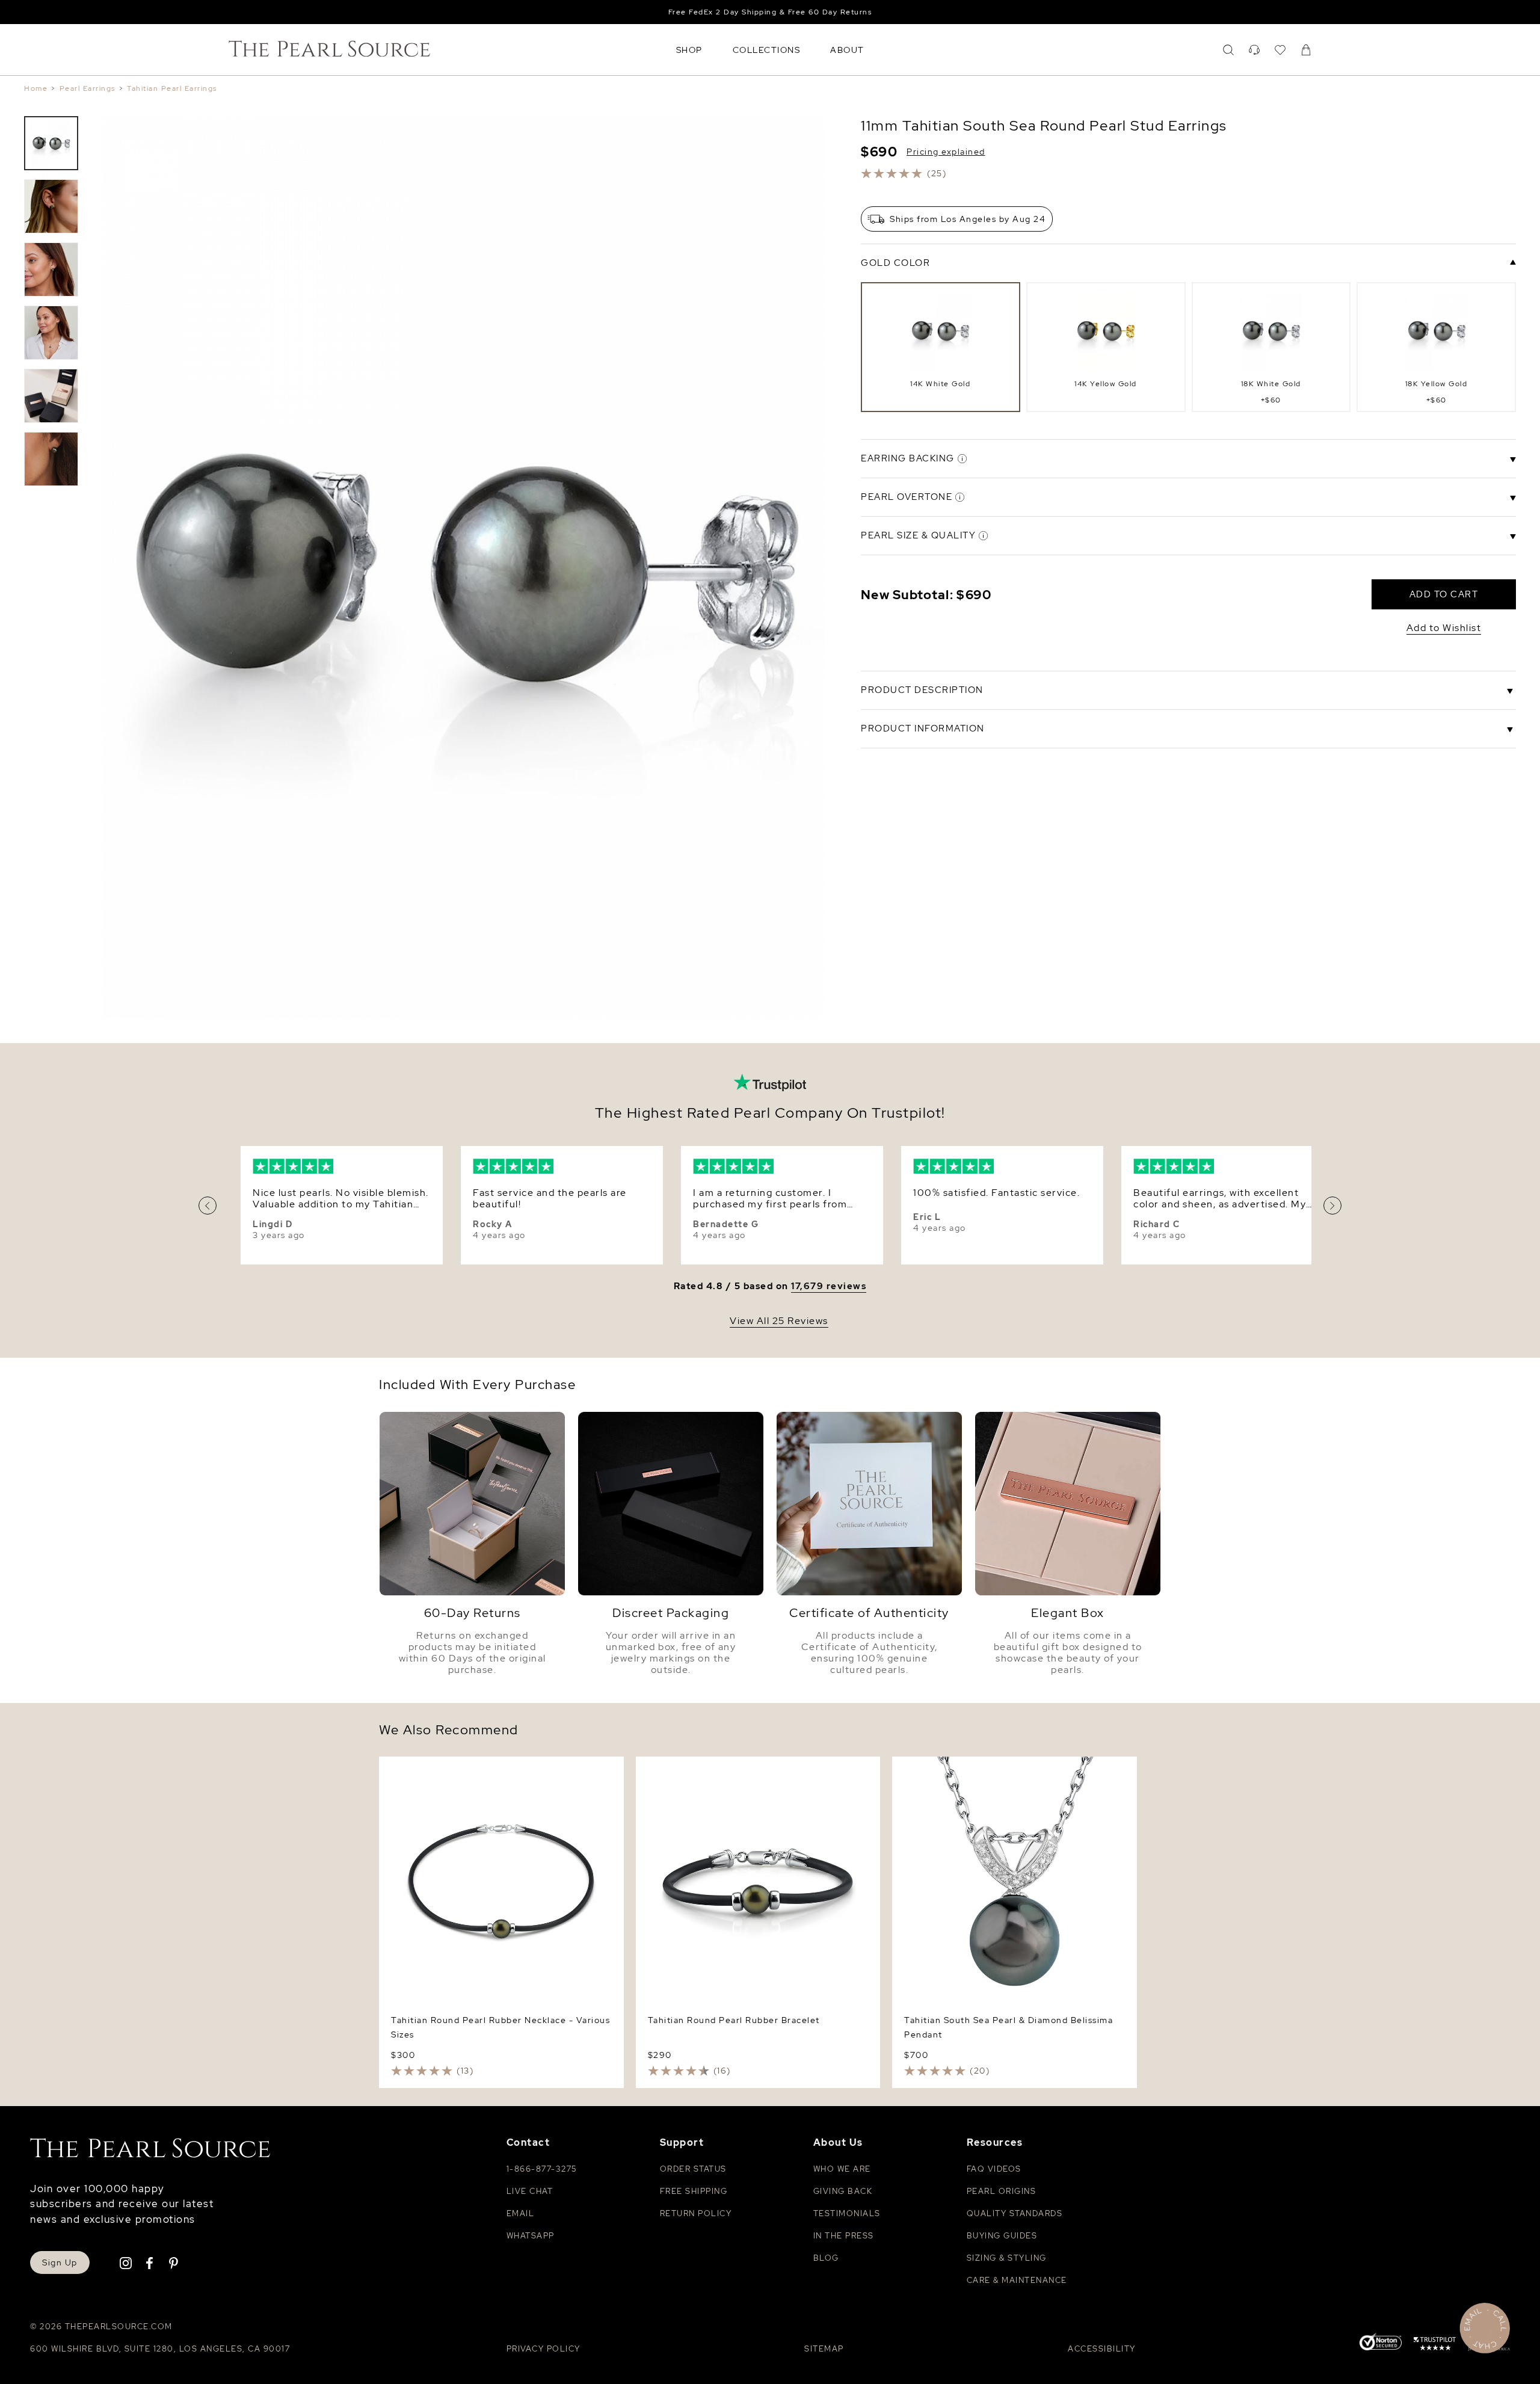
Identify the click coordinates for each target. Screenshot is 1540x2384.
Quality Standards (1015, 2213)
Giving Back (843, 2191)
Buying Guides (1002, 2236)
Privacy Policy (544, 2349)
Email (521, 2213)
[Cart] (1306, 50)
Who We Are (842, 2169)
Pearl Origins (1002, 2191)
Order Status (693, 2169)
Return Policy (696, 2213)
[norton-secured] (1381, 2343)
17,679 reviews (829, 1286)
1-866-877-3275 (542, 2169)
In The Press (844, 2236)
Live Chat (530, 2191)
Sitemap (824, 2349)
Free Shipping (694, 2191)
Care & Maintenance (1017, 2280)
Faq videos (994, 2169)
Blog (826, 2258)
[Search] (1228, 50)
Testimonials (847, 2213)
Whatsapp (531, 2236)
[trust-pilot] (1435, 2345)
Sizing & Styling (1007, 2258)
